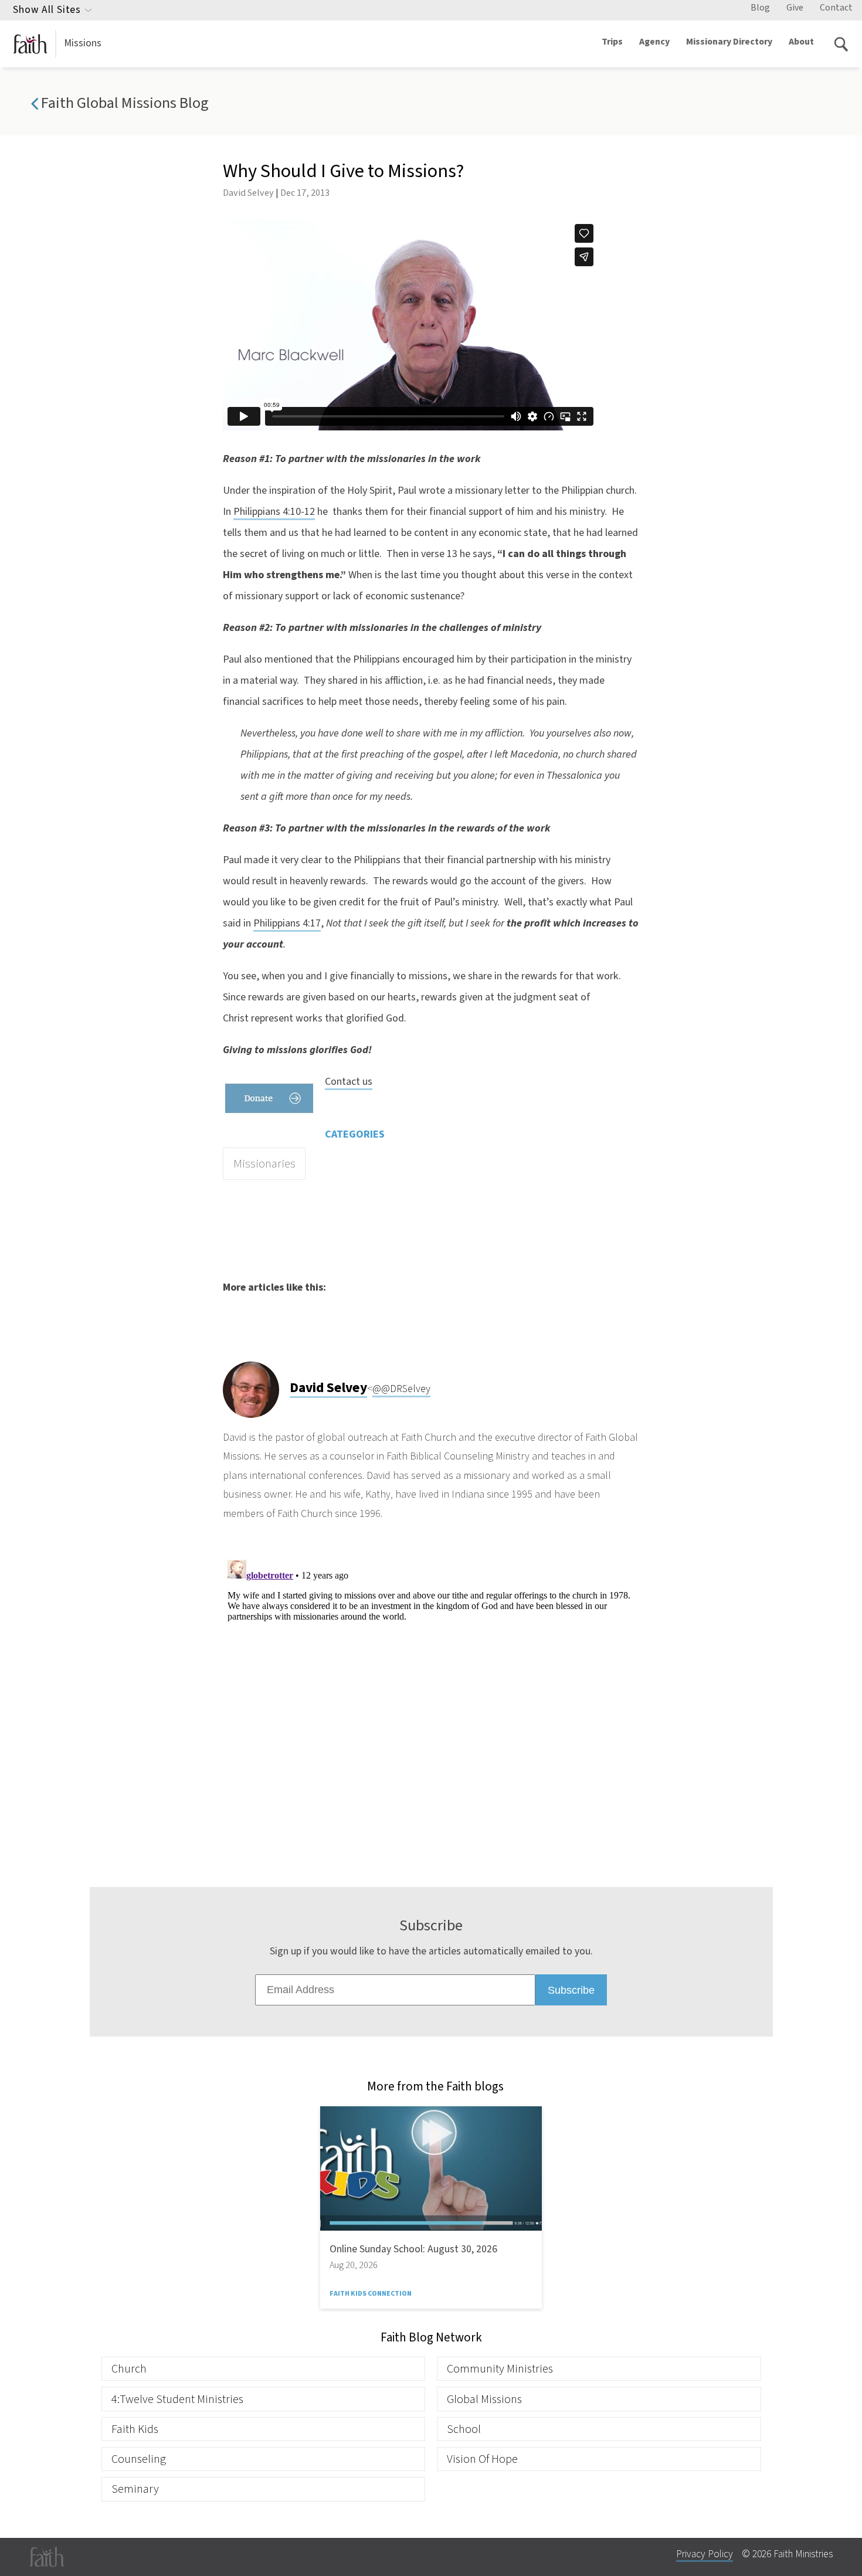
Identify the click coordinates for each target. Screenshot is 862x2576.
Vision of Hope (482, 2459)
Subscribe (571, 1990)
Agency (654, 42)
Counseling (139, 2459)
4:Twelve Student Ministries (177, 2399)
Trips (612, 42)
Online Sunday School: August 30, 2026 (413, 2249)
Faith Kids (135, 2429)
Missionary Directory (729, 42)
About (801, 42)
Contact (836, 8)
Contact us (349, 1082)
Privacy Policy (705, 2554)
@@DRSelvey (401, 1389)
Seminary (135, 2489)
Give (795, 8)
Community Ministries (500, 2369)
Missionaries (264, 1164)
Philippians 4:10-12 (274, 512)
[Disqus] (431, 1702)
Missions (83, 43)
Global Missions (484, 2399)
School (464, 2429)
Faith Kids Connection (371, 2294)
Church (129, 2369)
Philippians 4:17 (287, 923)
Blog (760, 8)
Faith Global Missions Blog (123, 103)
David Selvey (248, 193)
